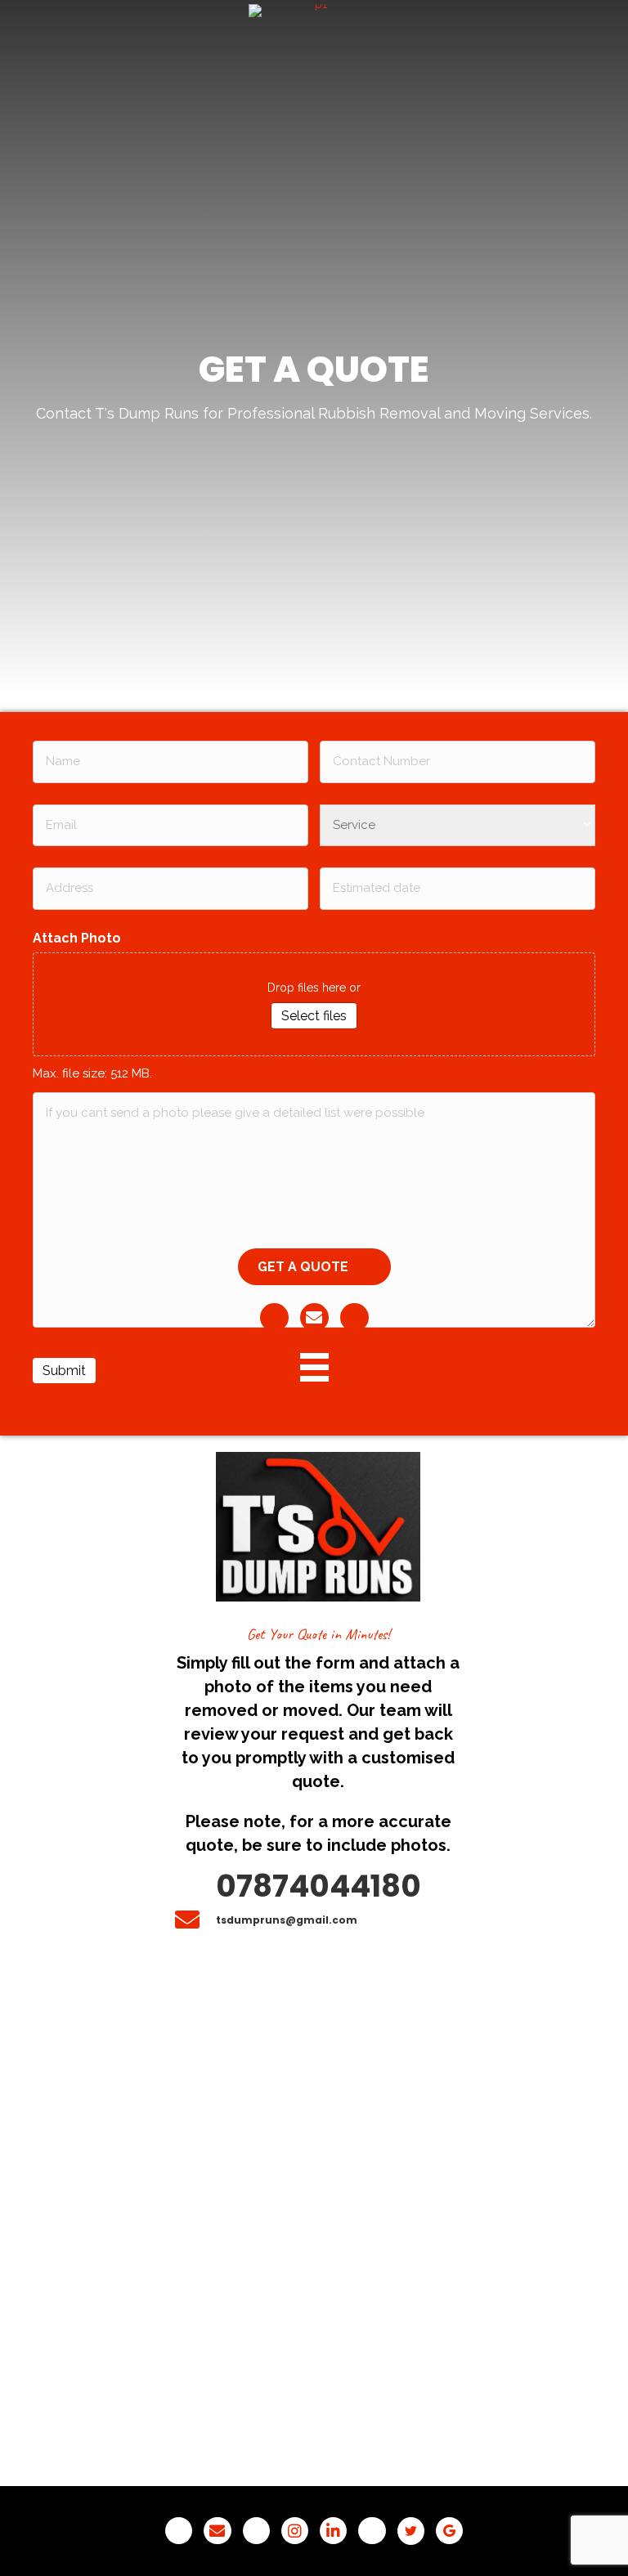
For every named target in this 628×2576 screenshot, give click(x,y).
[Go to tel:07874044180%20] (318, 1887)
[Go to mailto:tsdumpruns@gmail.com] (318, 1920)
